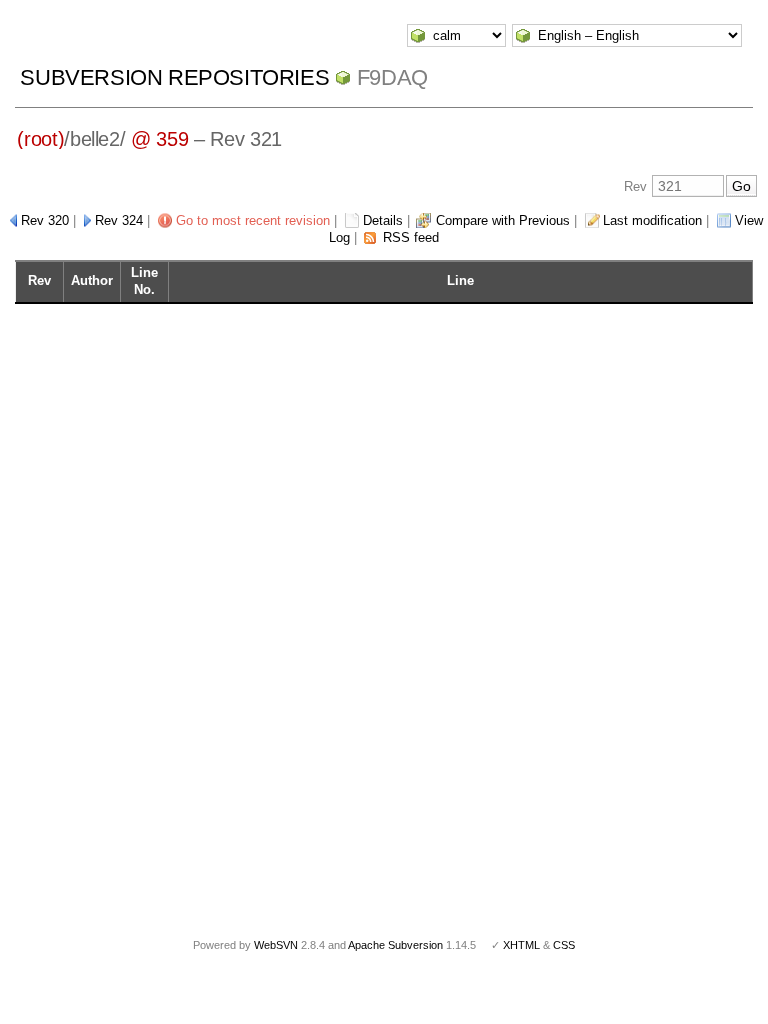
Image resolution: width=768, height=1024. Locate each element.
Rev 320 (45, 220)
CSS (564, 945)
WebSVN (276, 945)
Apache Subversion (395, 945)
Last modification (652, 220)
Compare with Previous (503, 220)
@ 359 (159, 139)
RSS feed (411, 237)
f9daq (392, 77)
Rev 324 (119, 220)
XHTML (521, 945)
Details (383, 220)
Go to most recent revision (253, 220)
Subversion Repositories (174, 77)
